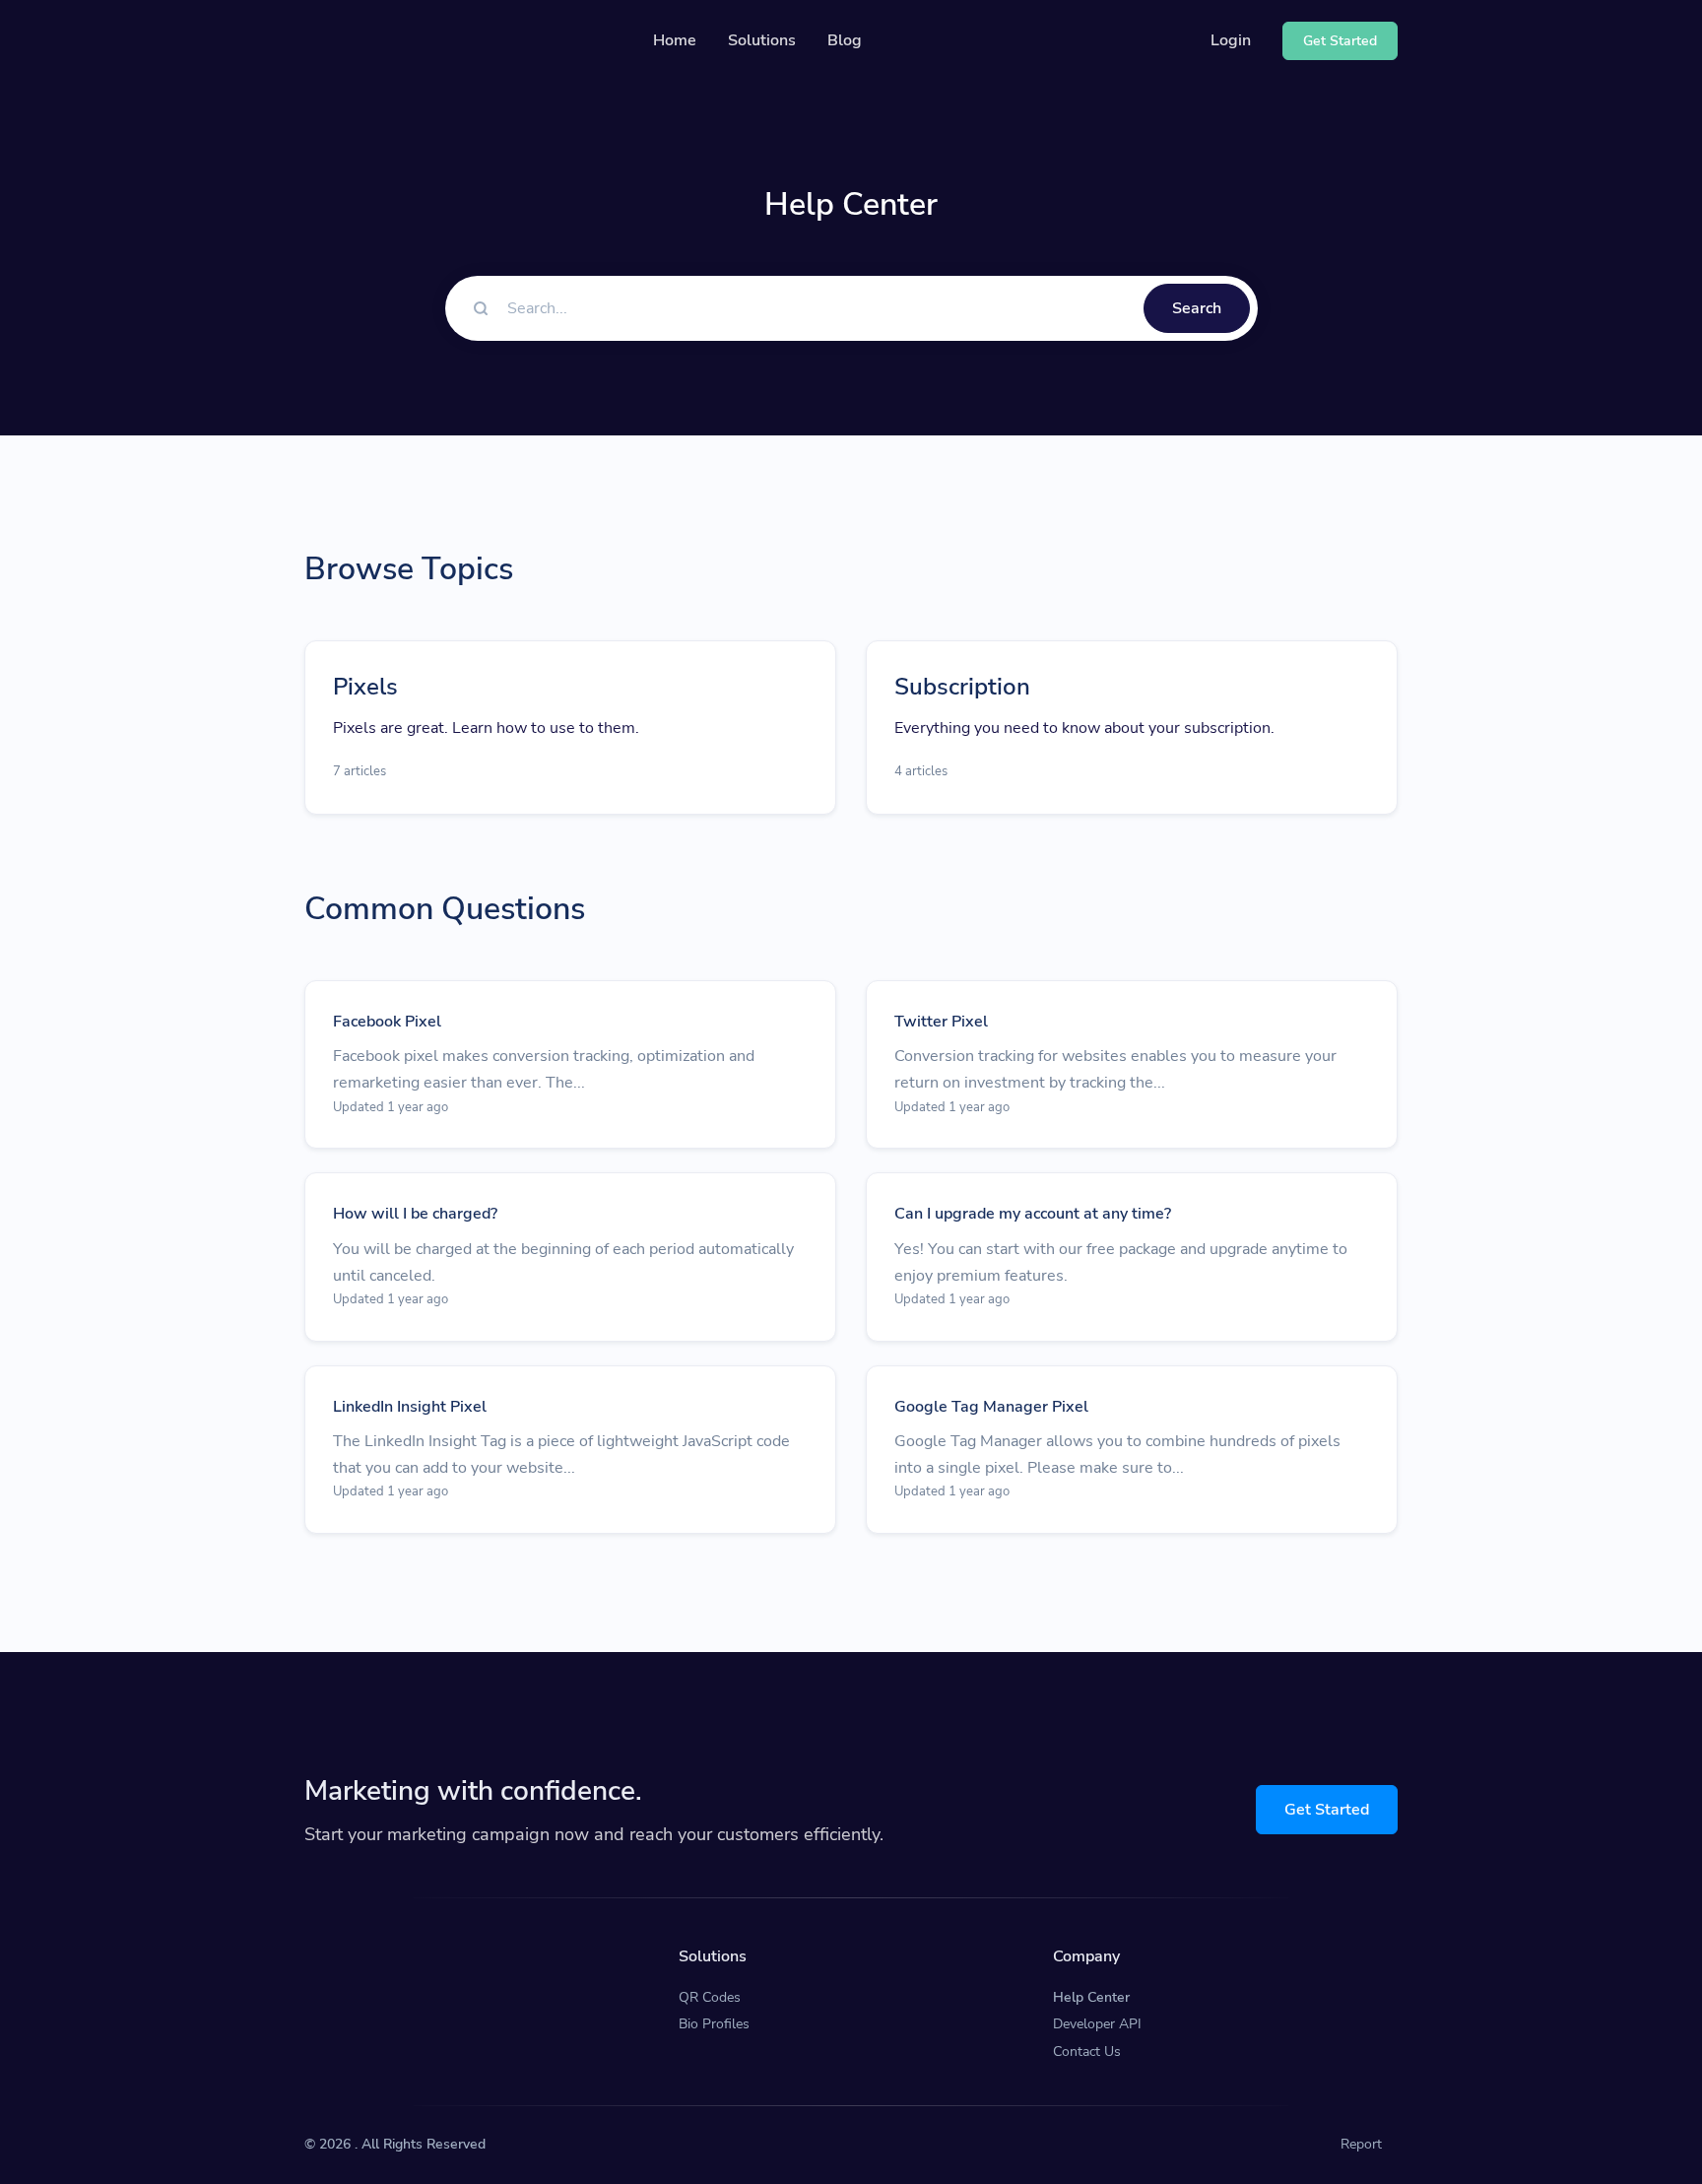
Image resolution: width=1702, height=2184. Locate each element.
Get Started (1327, 1810)
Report (1361, 2144)
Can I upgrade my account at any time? (1033, 1214)
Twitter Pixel (941, 1022)
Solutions (762, 40)
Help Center (1091, 1997)
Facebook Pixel (387, 1022)
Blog (845, 40)
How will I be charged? (415, 1214)
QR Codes (710, 1997)
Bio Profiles (714, 2024)
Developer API (1097, 2024)
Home (675, 40)
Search (1197, 308)
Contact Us (1087, 2052)
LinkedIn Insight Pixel (410, 1407)
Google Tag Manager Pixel (991, 1407)
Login (1231, 40)
